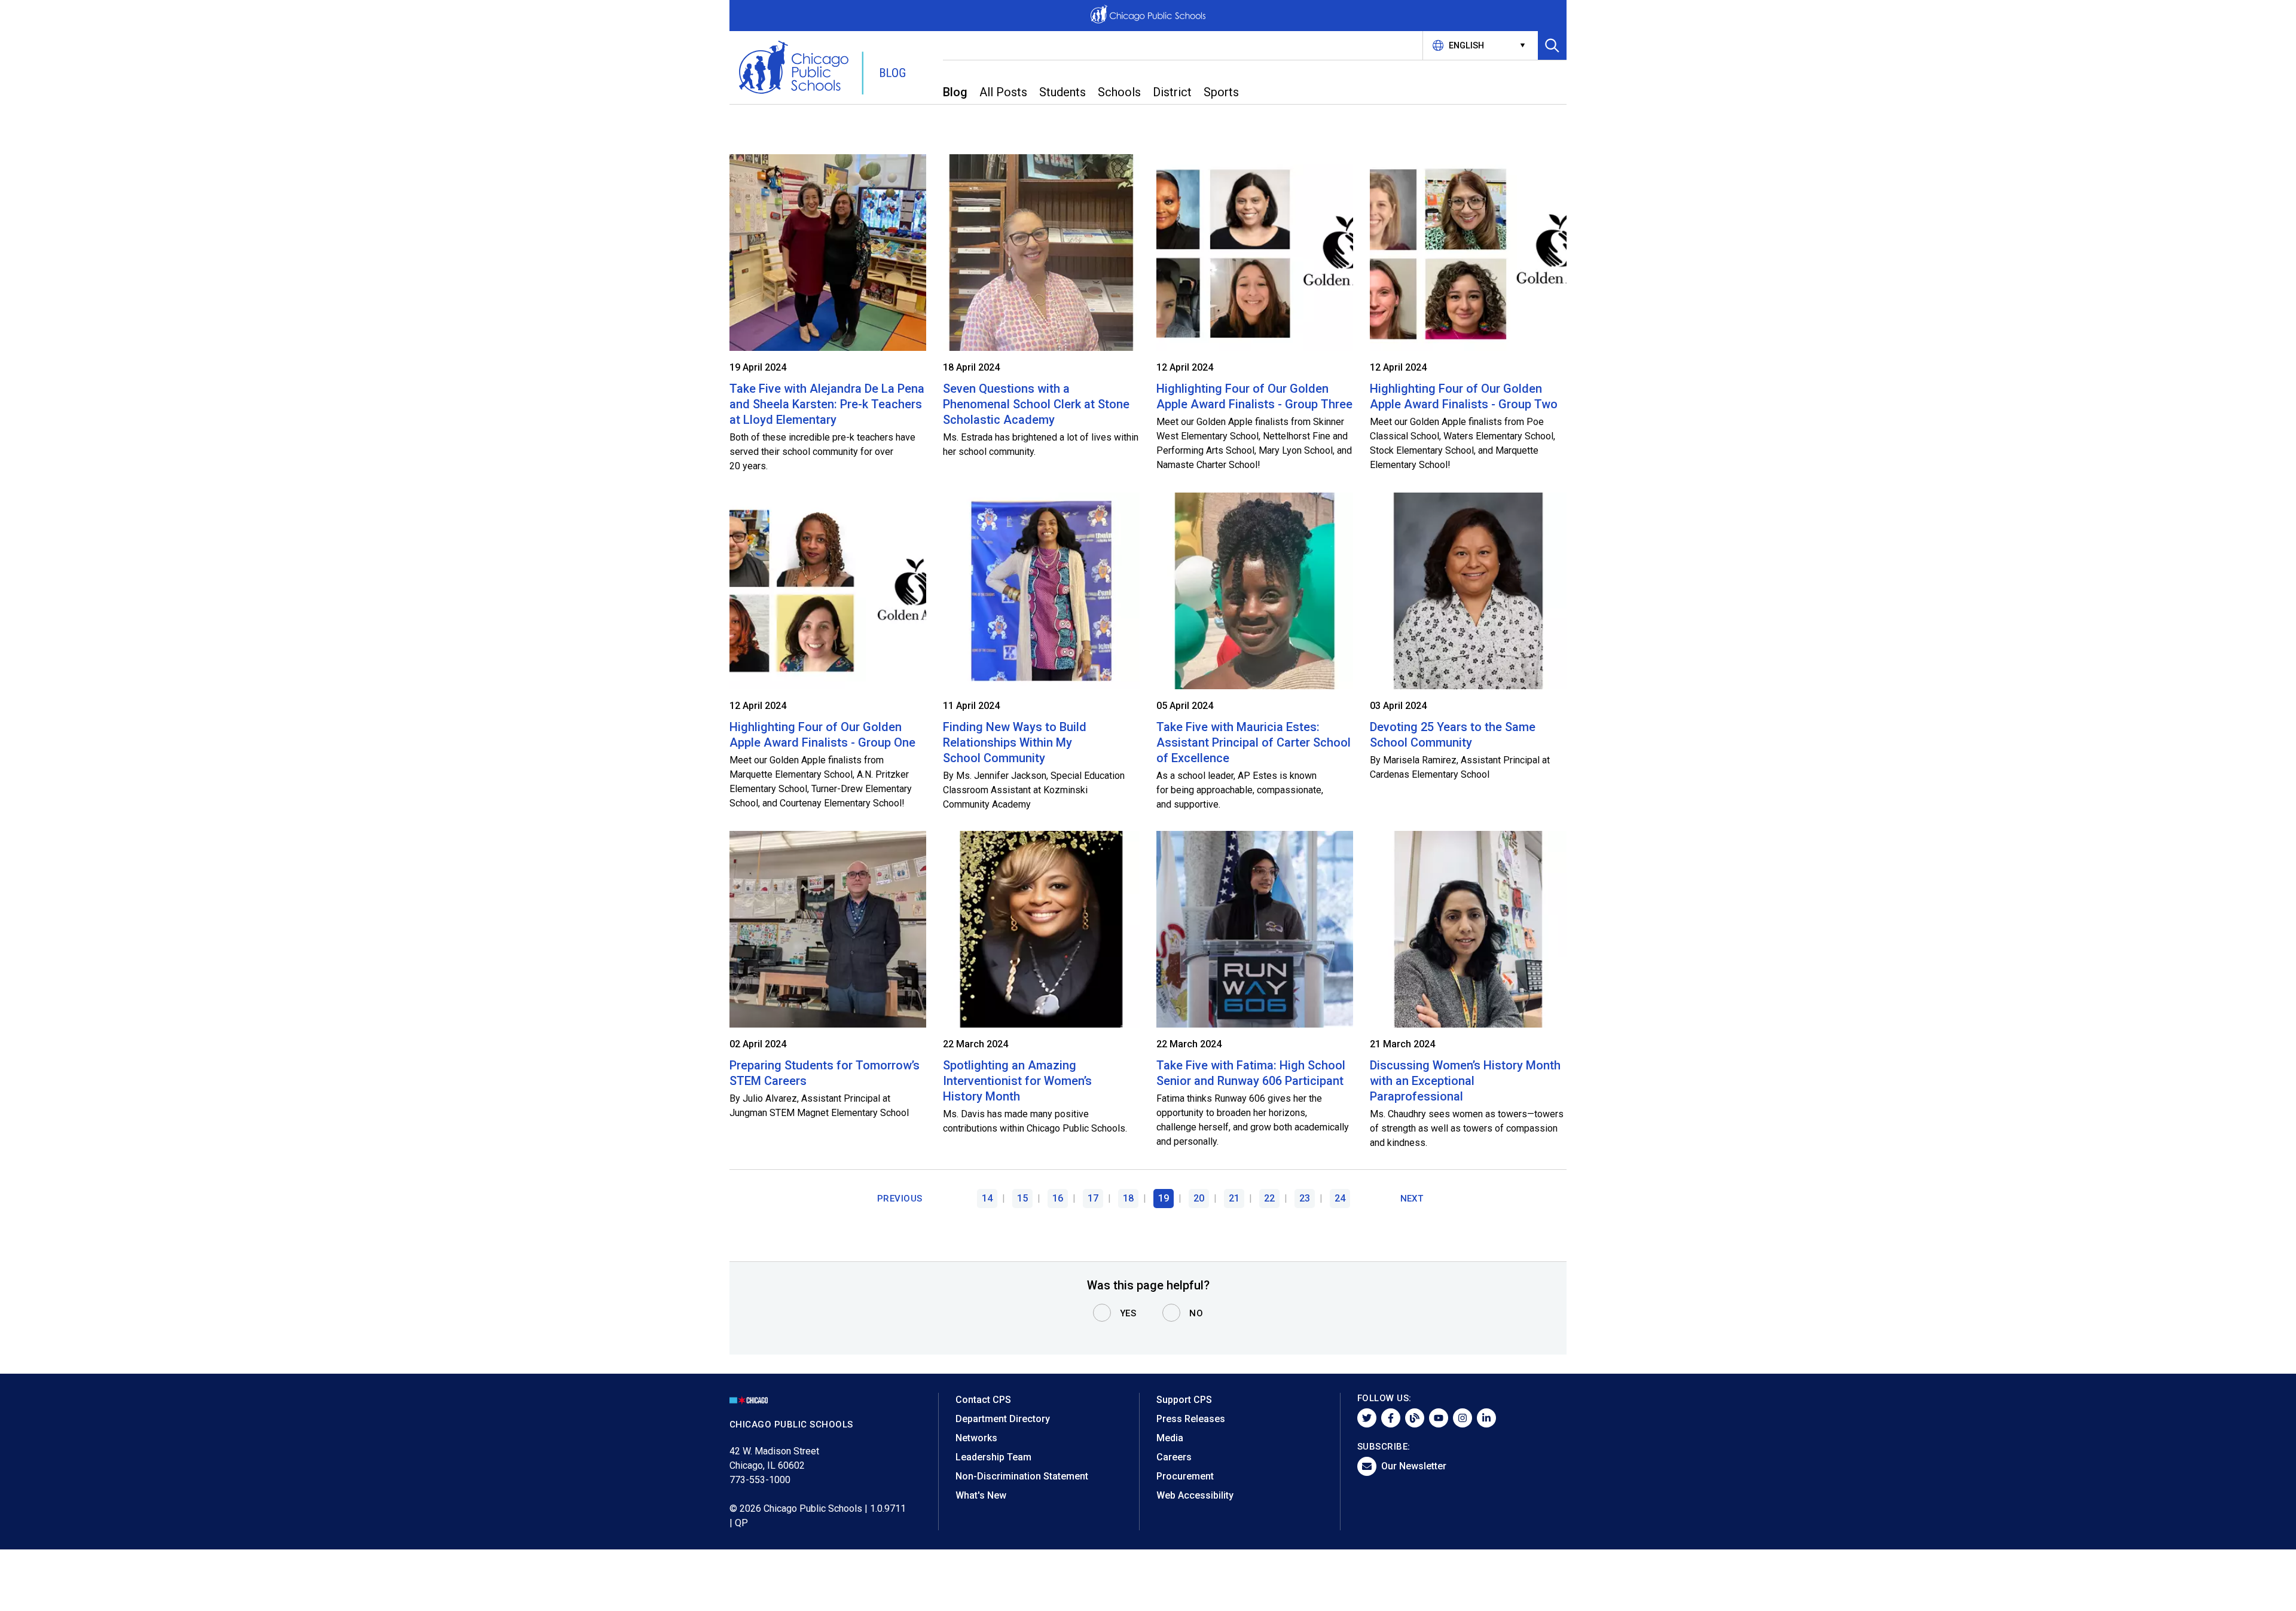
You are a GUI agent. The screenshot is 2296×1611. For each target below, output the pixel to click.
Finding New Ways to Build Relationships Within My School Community (1015, 742)
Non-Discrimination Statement (1022, 1476)
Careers (1174, 1457)
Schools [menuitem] (1119, 92)
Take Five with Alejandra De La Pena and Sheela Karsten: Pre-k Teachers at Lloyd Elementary (827, 404)
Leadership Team (993, 1457)
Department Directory (1003, 1419)
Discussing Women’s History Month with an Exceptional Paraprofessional (1465, 1081)
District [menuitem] (1172, 92)
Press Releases (1191, 1419)
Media (1170, 1438)
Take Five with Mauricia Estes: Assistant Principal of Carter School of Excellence (1254, 742)
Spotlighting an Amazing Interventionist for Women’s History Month (1017, 1081)
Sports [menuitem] (1221, 92)
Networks (976, 1438)
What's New (981, 1495)
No (1196, 1313)
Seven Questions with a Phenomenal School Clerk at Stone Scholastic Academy (1036, 404)
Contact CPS (983, 1400)
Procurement (1185, 1476)
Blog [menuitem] (955, 92)
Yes (1128, 1313)
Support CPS (1184, 1400)
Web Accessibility (1195, 1495)
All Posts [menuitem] (1003, 92)
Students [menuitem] (1062, 92)
